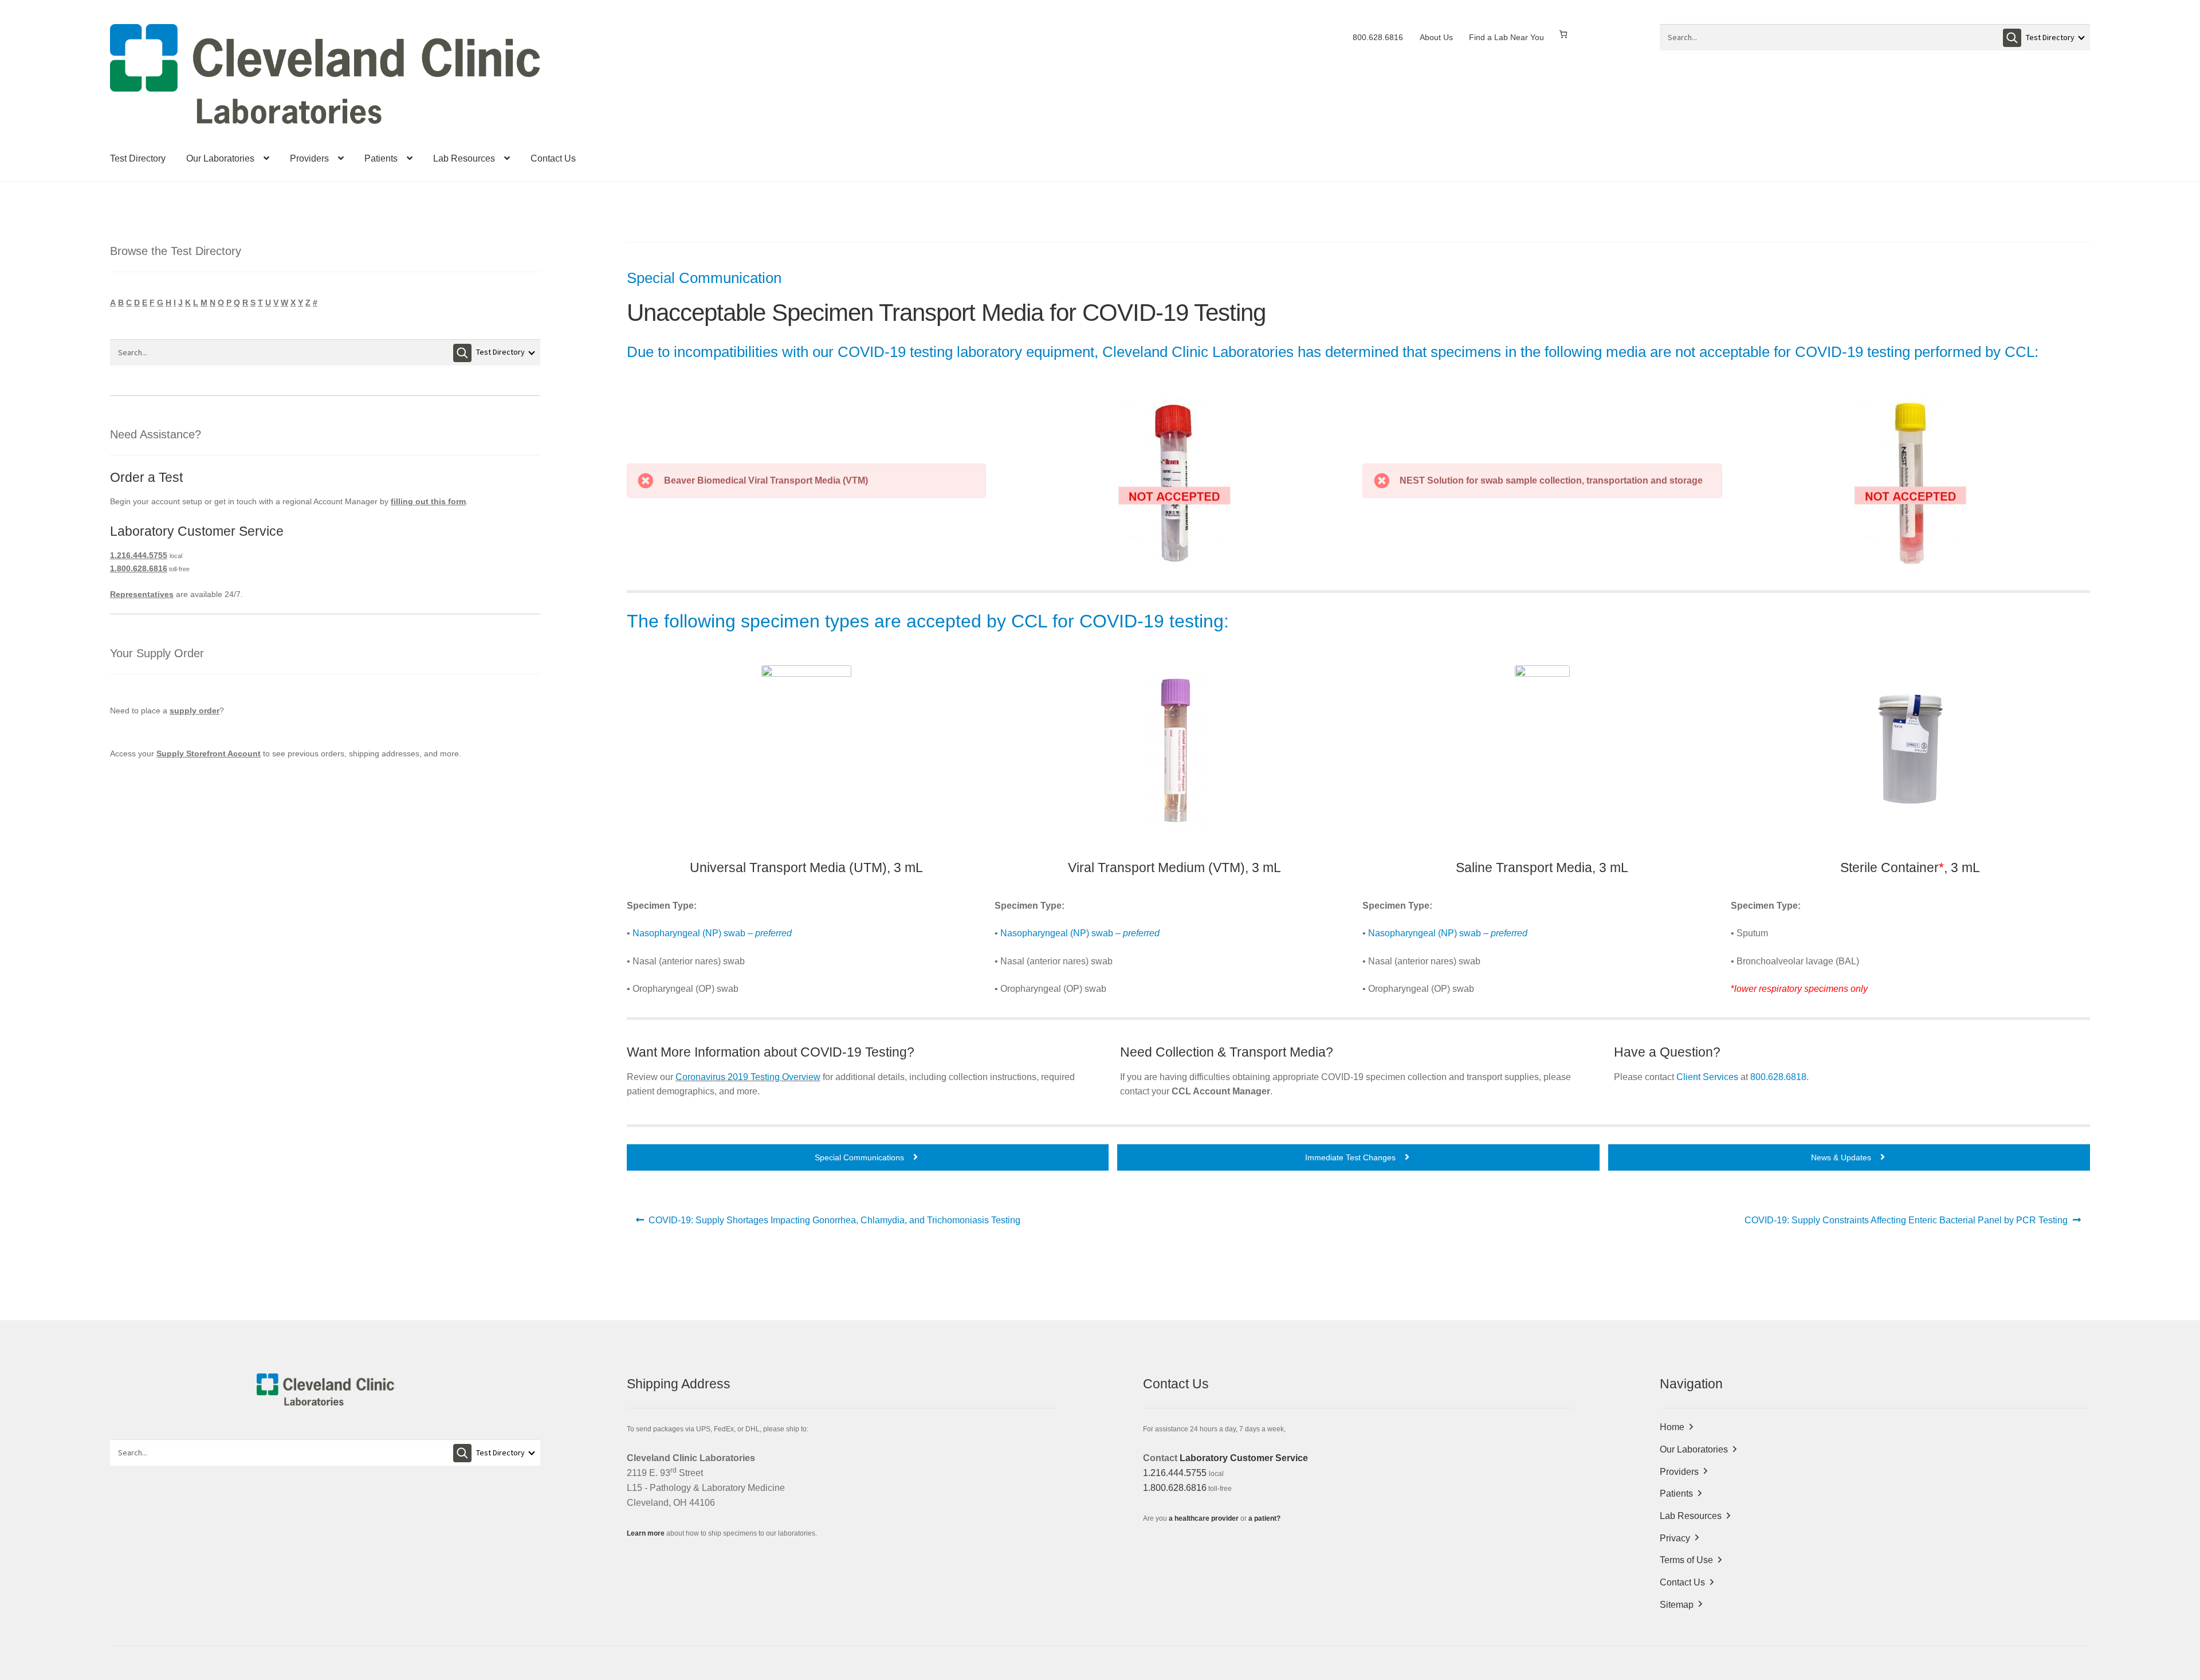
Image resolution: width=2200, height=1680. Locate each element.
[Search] (2012, 38)
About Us (1436, 37)
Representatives (142, 594)
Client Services (1707, 1077)
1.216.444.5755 (139, 555)
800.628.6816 (1378, 37)
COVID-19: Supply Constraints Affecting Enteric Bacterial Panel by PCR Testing (1906, 1224)
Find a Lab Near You (1506, 37)
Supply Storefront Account (209, 753)
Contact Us (553, 158)
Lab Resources (464, 158)
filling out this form (428, 501)
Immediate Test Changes (1352, 1157)
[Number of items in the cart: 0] (1563, 34)
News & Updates (1842, 1157)
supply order (195, 711)
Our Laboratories (220, 158)
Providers (309, 158)
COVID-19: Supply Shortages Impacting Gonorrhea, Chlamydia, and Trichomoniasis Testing (834, 1224)
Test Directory (138, 158)
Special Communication (704, 278)
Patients (381, 158)
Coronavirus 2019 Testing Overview (748, 1077)
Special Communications (861, 1157)
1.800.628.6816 (139, 568)
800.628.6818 (1778, 1077)
